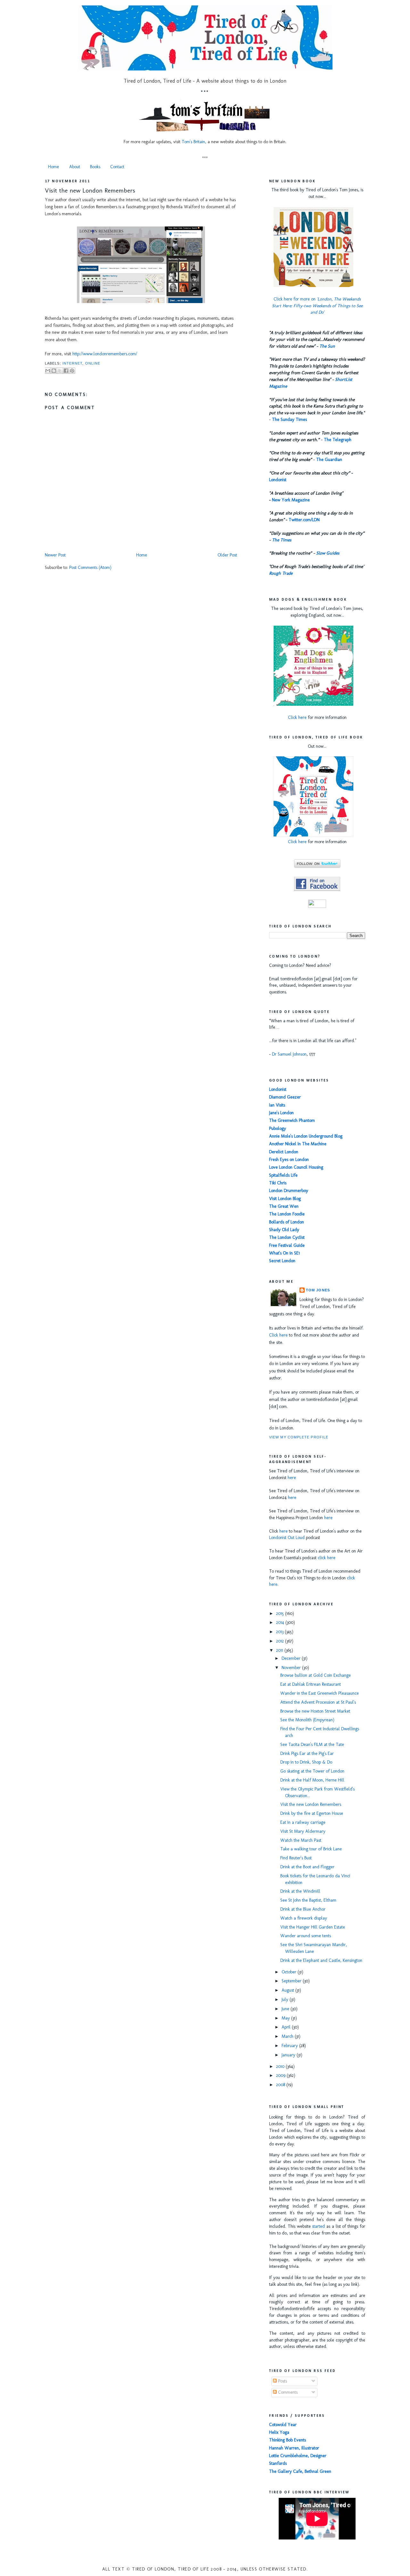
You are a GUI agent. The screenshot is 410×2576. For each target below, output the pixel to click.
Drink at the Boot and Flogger (307, 1867)
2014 (281, 1622)
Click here (297, 717)
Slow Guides (328, 553)
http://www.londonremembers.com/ (105, 354)
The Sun (327, 346)
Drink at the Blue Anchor (303, 1909)
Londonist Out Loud (287, 1538)
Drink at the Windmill (300, 1891)
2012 (281, 1641)
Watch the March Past (301, 1840)
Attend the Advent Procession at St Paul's (318, 1702)
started (318, 2226)
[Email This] (48, 371)
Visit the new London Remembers (90, 190)
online (93, 363)
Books (95, 167)
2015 (281, 1613)
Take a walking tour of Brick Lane (311, 1849)
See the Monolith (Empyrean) (307, 1720)
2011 (280, 1650)
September (292, 1981)
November (292, 1668)
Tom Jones (318, 1290)
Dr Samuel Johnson (289, 1054)
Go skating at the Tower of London (312, 1771)
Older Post (227, 555)
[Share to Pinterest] (72, 371)
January (289, 2055)
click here (327, 1558)
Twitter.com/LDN (304, 520)
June (286, 2009)
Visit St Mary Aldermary (303, 1831)
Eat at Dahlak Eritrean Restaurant (311, 1684)
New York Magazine (291, 500)
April (287, 2027)
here (292, 1478)
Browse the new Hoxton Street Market (315, 1711)
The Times (282, 540)
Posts (282, 2381)
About (75, 167)
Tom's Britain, (194, 142)
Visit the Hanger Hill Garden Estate (313, 1927)
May (286, 2018)
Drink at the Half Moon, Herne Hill (312, 1780)
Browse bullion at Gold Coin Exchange (316, 1675)
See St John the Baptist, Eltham (308, 1900)
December (292, 1658)
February (290, 2046)
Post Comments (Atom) (90, 568)
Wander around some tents (306, 1936)
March (288, 2036)
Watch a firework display (304, 1918)
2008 (281, 2085)
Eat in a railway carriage (303, 1822)
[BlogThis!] (54, 371)
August (288, 1990)
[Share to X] (60, 371)
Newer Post (55, 555)
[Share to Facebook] (66, 371)
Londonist (278, 480)
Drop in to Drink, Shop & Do (306, 1762)
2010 (281, 2066)
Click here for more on (317, 306)
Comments (287, 2392)
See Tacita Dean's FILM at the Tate (312, 1745)
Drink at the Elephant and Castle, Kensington (321, 1960)
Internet (73, 363)
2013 (280, 1632)
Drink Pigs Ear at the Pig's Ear (307, 1753)
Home (53, 167)
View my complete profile (299, 1437)
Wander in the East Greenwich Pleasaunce (320, 1693)
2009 (281, 2075)
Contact (117, 167)
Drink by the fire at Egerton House (312, 1813)
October (290, 1972)
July (286, 2000)
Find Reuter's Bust (296, 1858)
